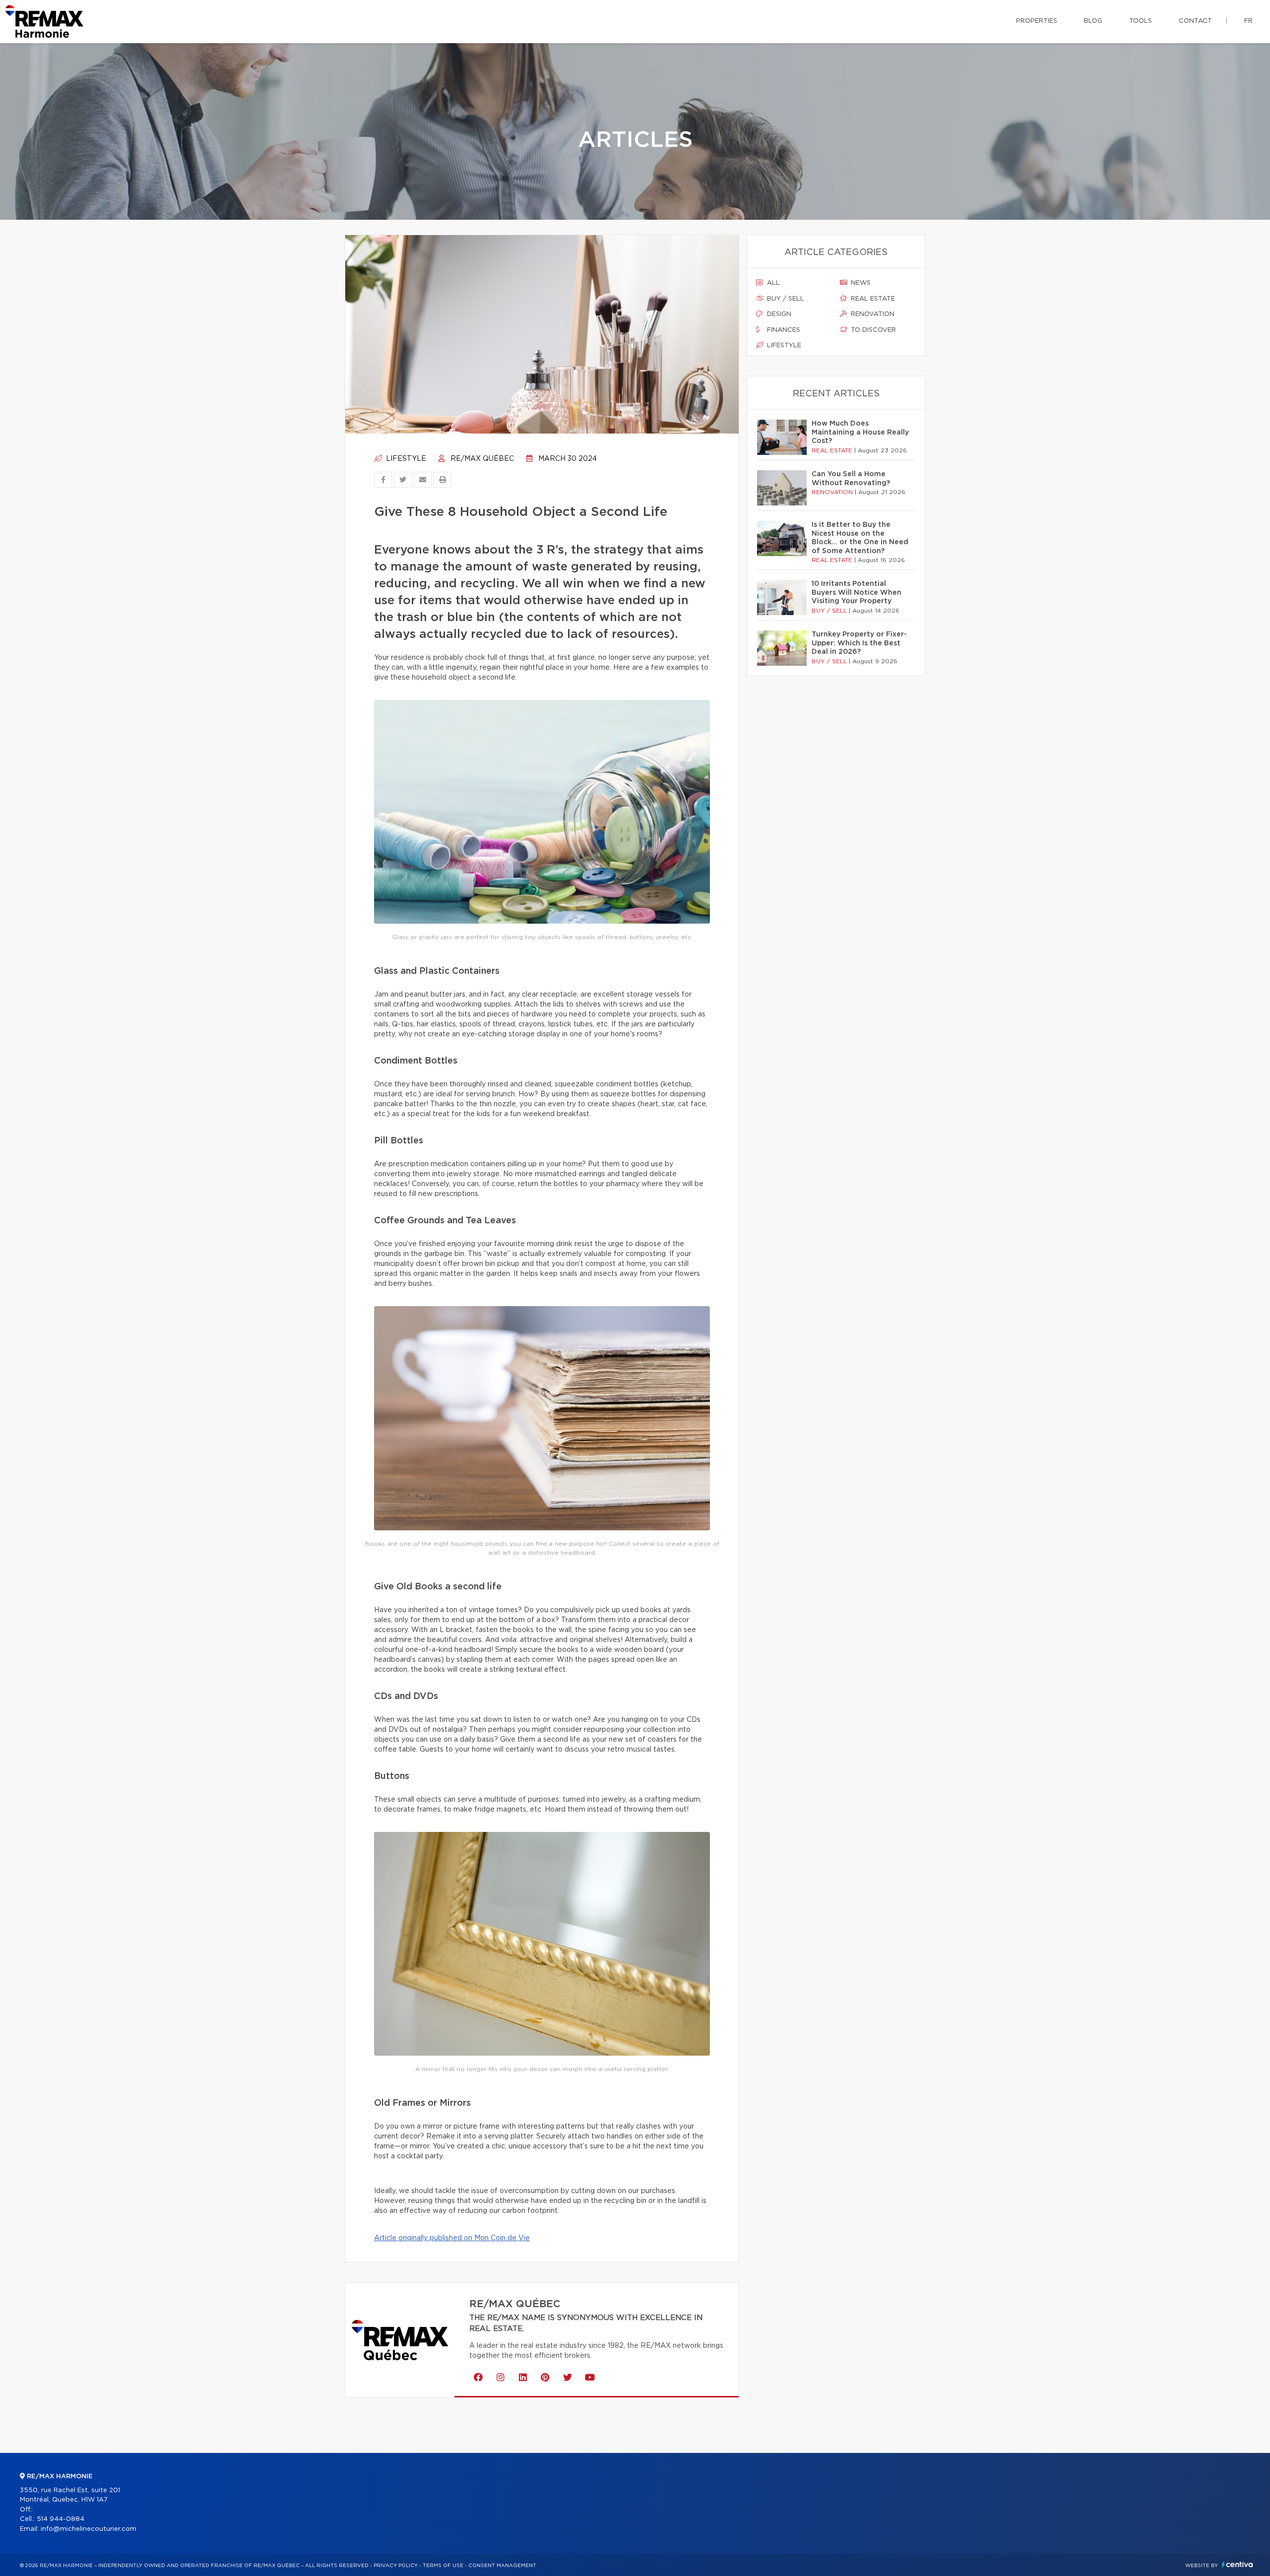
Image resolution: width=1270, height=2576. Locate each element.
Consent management (502, 2566)
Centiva (1237, 2564)
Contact (1195, 21)
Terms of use (443, 2566)
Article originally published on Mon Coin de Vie (452, 2238)
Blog (1093, 21)
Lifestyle (405, 459)
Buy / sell (785, 299)
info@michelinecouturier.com (89, 2529)
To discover (872, 330)
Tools (1141, 21)
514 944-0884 (61, 2519)
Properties (1037, 21)
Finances (783, 330)
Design (778, 314)
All (772, 283)
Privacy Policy (396, 2566)
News (860, 283)
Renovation (872, 314)
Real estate (872, 299)
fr (1248, 21)
